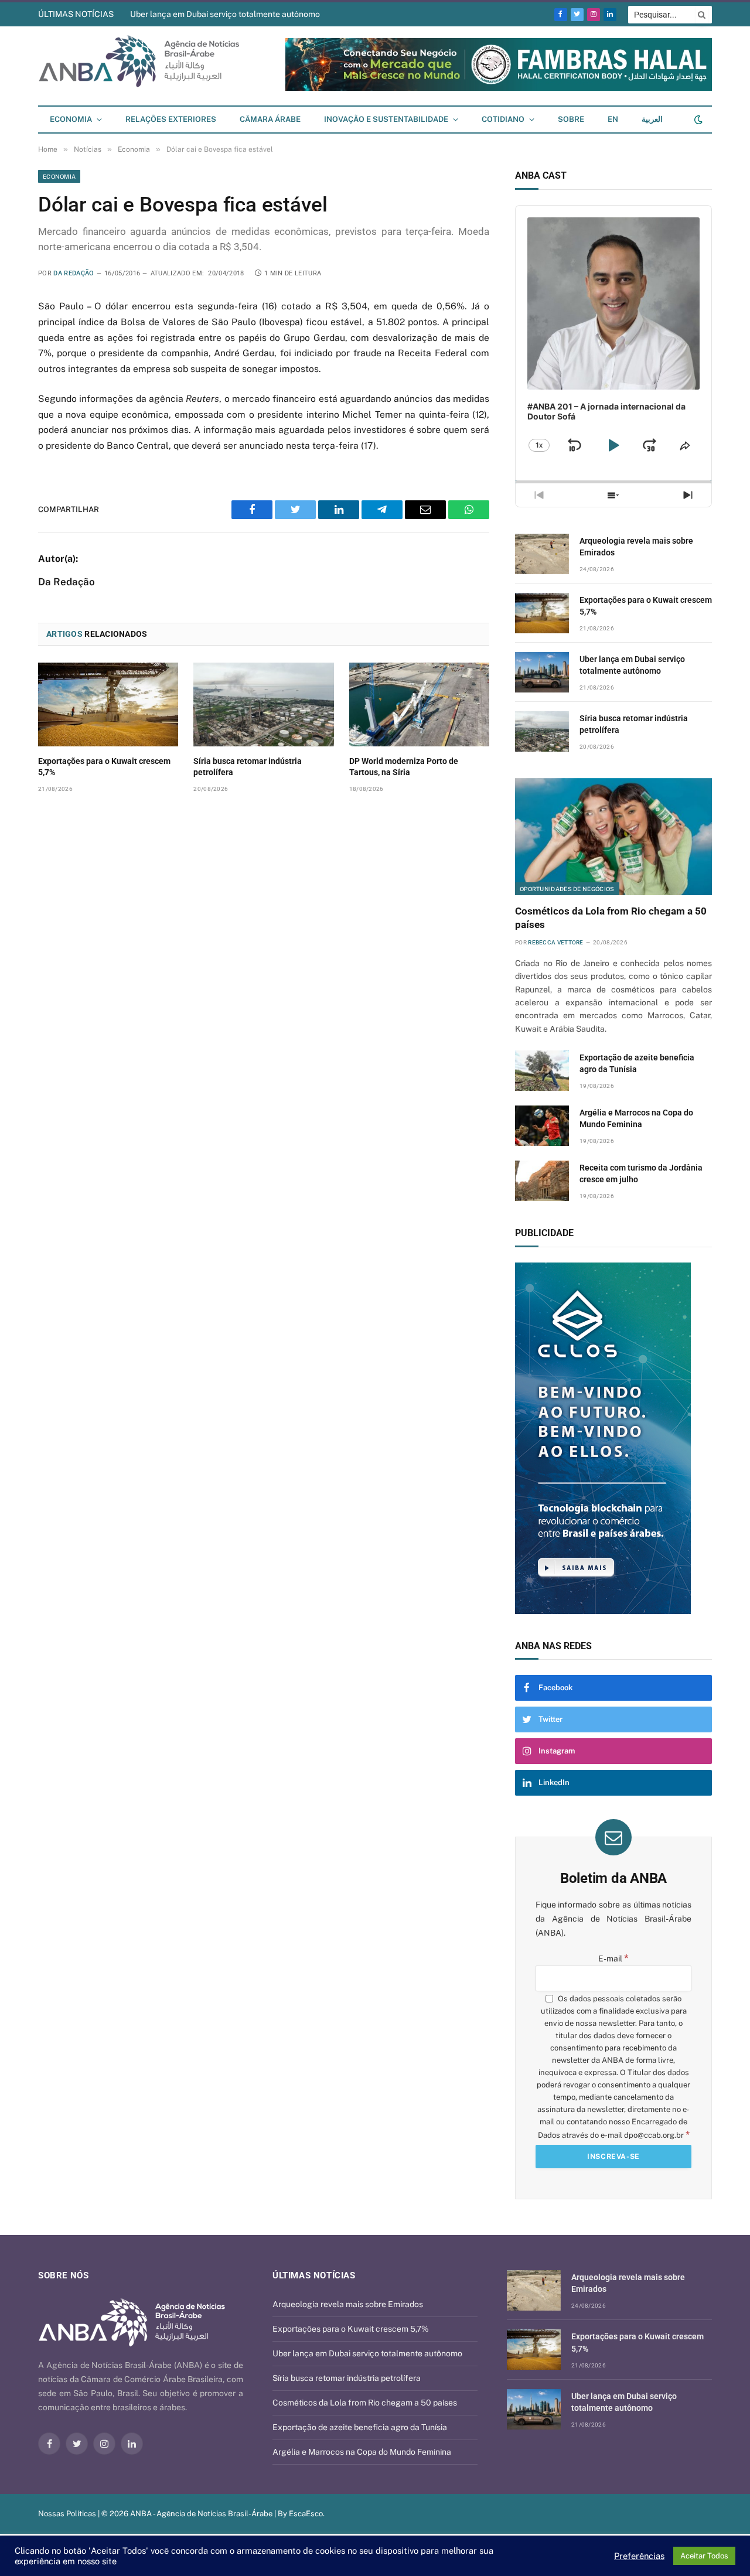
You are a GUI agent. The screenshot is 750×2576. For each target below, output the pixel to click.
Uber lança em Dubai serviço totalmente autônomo (225, 14)
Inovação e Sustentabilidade (386, 119)
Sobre (571, 119)
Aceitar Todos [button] (704, 2556)
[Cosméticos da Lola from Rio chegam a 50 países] (613, 837)
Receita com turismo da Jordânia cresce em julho (641, 1173)
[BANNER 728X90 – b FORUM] (499, 88)
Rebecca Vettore (556, 942)
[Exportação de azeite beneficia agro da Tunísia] (542, 1071)
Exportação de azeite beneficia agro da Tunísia (637, 1063)
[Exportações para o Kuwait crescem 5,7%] (108, 704)
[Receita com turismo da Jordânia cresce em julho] (542, 1181)
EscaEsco (306, 2514)
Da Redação (74, 273)
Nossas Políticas (67, 2514)
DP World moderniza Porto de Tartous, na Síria (404, 767)
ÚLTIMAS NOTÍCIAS (76, 14)
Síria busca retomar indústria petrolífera (248, 767)
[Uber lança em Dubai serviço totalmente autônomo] (542, 672)
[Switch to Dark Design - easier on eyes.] (697, 120)
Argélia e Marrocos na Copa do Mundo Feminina (636, 1118)
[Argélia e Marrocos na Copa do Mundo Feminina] (542, 1126)
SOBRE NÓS (63, 2275)
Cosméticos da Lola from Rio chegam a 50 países (611, 918)
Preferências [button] (639, 2556)
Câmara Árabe (270, 119)
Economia (71, 119)
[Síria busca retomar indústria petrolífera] (263, 704)
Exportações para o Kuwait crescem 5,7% (104, 767)
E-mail (613, 1959)
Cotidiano (503, 119)
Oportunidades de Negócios (567, 889)
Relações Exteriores (171, 119)
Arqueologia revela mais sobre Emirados (636, 547)
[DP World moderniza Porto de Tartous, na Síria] (419, 704)
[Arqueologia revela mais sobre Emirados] (542, 554)
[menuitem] (613, 120)
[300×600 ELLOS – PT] (613, 1438)
